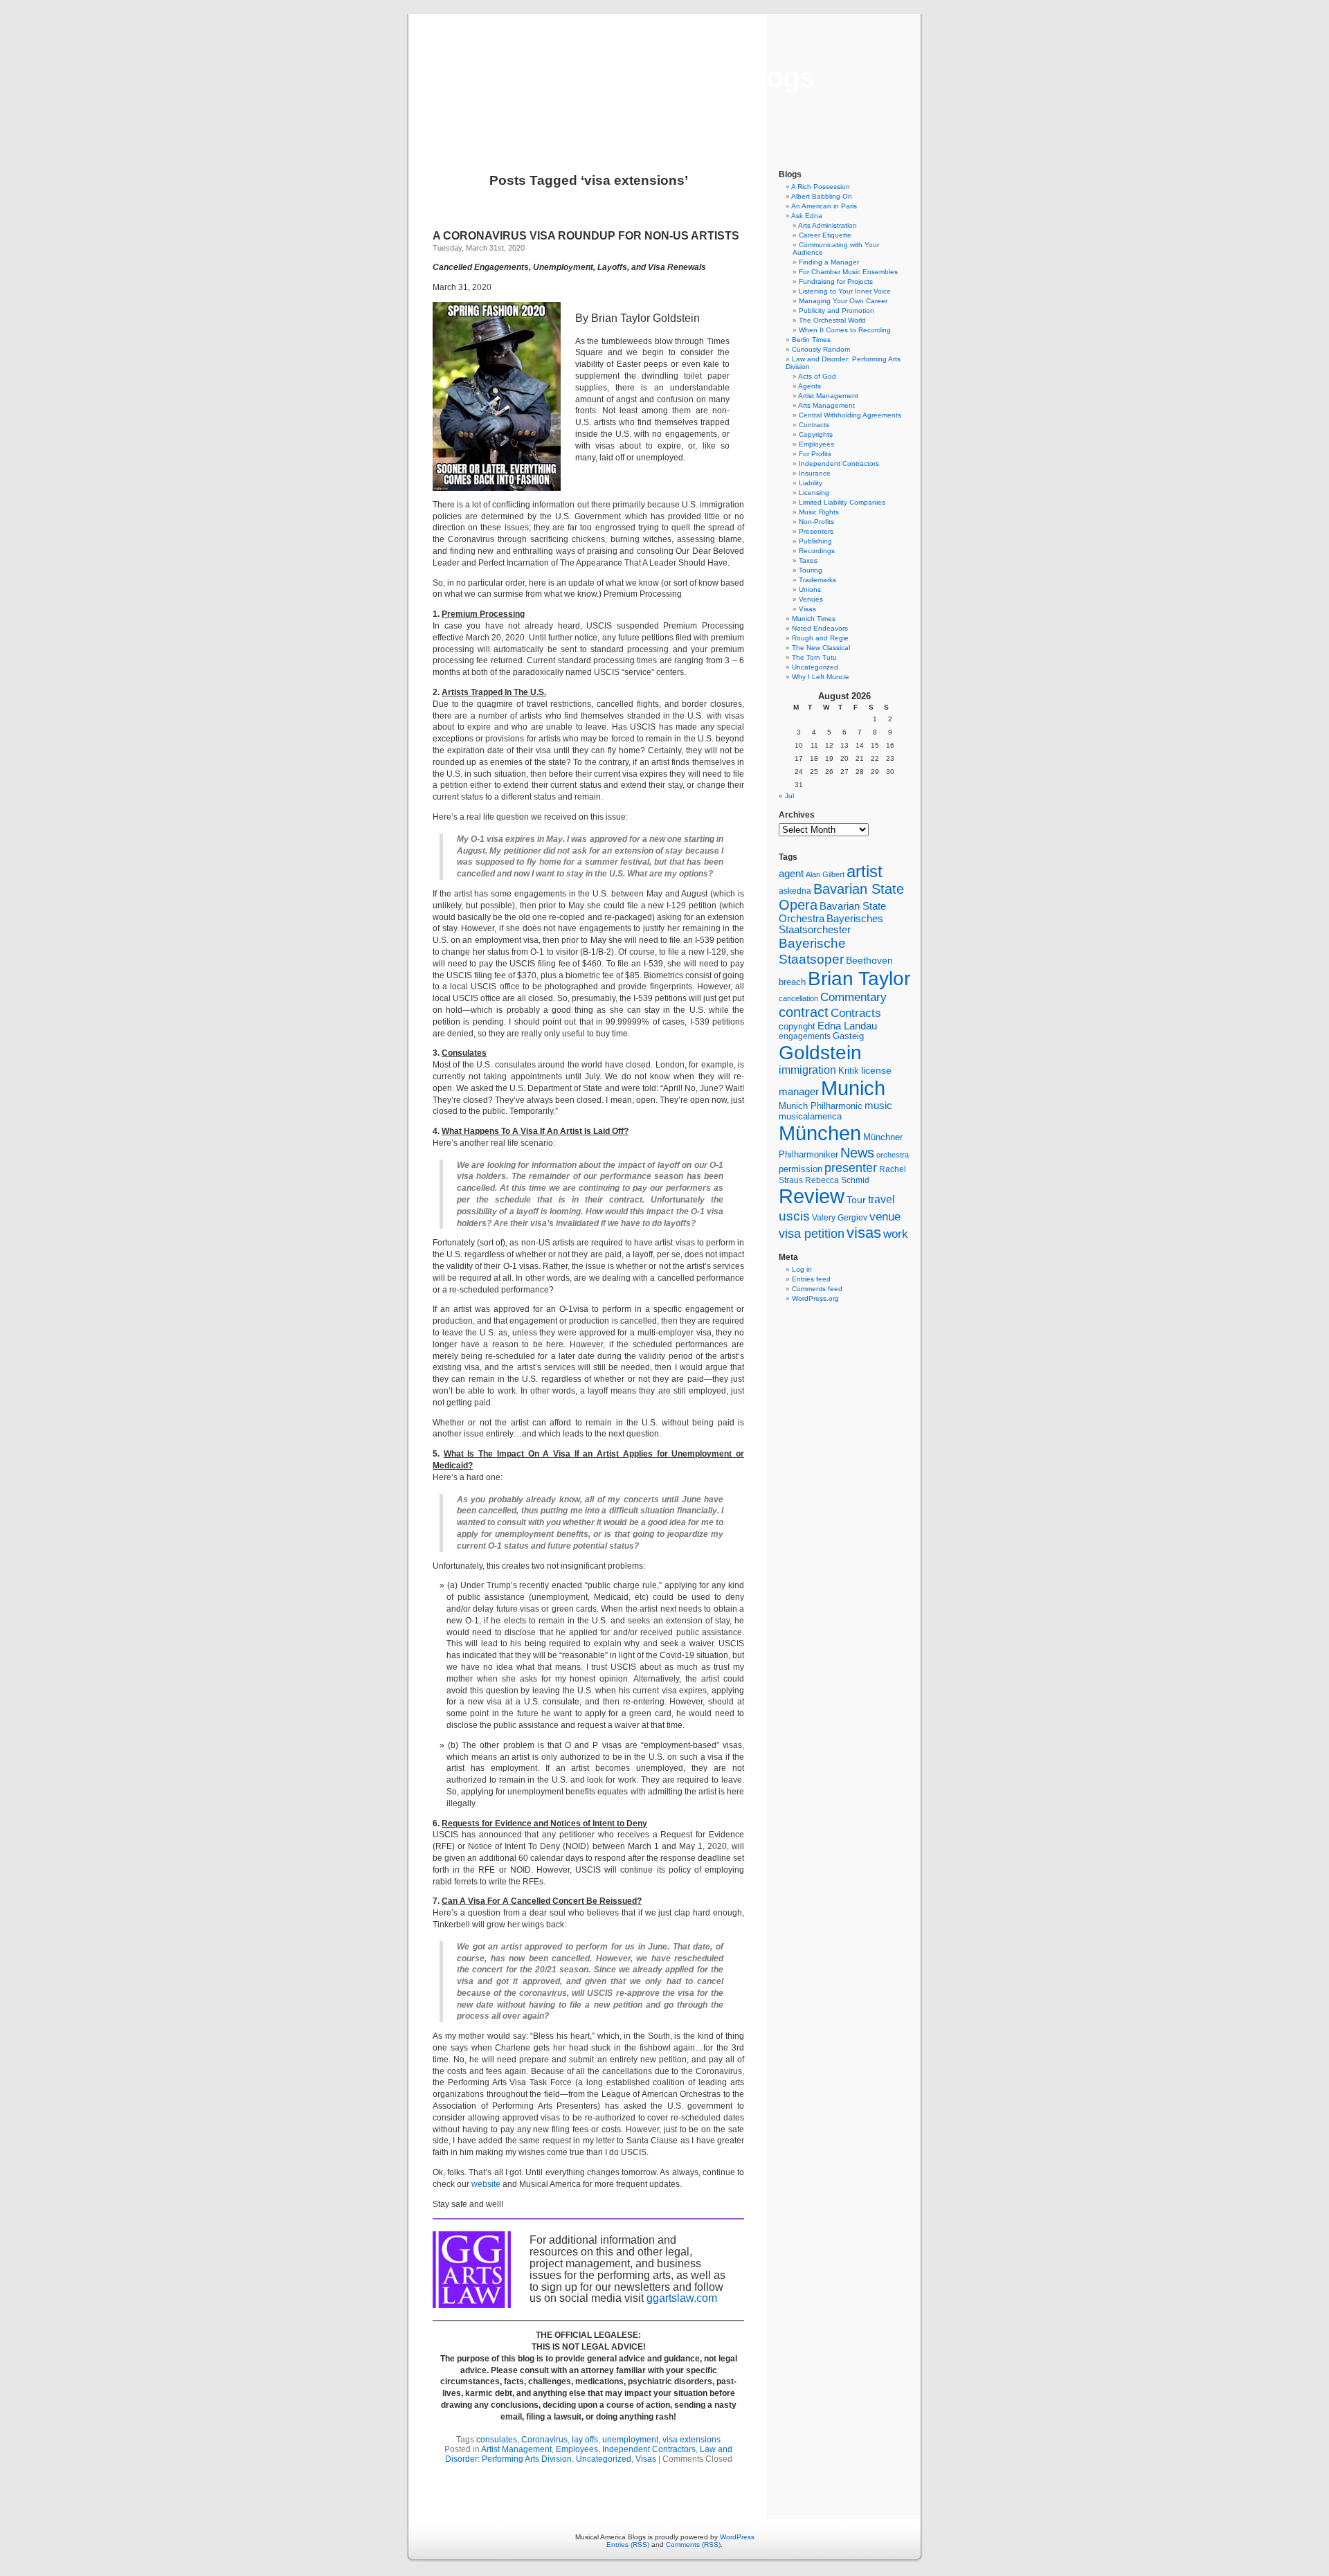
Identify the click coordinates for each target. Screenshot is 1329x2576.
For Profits (815, 454)
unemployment (630, 2440)
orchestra (893, 1155)
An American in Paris (824, 206)
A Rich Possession (821, 187)
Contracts (814, 425)
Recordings (817, 551)
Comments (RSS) (693, 2545)
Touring (811, 570)
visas (864, 1233)
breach (792, 982)
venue (885, 1216)
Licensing (814, 493)
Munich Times (814, 619)
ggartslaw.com (682, 2298)
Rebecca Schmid (837, 1180)
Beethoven (869, 960)
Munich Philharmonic (821, 1106)
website (486, 2184)
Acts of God (817, 376)
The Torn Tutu (814, 657)
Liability (811, 483)
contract (804, 1012)
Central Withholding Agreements (850, 415)
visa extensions (691, 2440)
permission (801, 1169)
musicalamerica (810, 1116)
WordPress (737, 2537)
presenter (851, 1168)
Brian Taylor (859, 978)
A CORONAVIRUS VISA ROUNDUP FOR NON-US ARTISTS (586, 236)
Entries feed (811, 1279)
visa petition (812, 1234)
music (878, 1106)
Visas (646, 2459)
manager (799, 1092)
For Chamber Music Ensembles (848, 272)
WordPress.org (815, 1298)
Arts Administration (828, 225)
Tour (856, 1200)
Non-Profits (816, 522)
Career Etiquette (825, 235)
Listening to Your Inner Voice (845, 291)
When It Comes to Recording (845, 330)
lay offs (585, 2440)
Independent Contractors (649, 2449)
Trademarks (817, 580)
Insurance (815, 473)
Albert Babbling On (822, 196)
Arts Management (826, 405)
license (876, 1070)
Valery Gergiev (840, 1217)
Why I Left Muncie (821, 677)
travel (882, 1199)
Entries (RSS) (628, 2545)
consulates (497, 2440)
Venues (811, 599)
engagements (805, 1036)
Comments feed (817, 1289)
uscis (794, 1216)
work (896, 1234)
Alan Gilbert (825, 874)
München (820, 1133)
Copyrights (816, 434)
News (857, 1153)
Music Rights (819, 512)
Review (812, 1196)
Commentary (853, 997)
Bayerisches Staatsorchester (831, 924)
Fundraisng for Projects (836, 281)
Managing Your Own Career (843, 301)
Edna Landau (847, 1026)
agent (791, 873)
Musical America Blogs (664, 78)
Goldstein (820, 1052)
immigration (807, 1070)
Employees (577, 2449)
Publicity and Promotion (837, 310)
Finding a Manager (829, 262)
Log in (802, 1269)
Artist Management (516, 2449)
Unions (810, 589)
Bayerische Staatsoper (812, 951)
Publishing (815, 541)
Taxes (808, 560)
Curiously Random (821, 349)
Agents (810, 386)
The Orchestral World (832, 320)
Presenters (816, 531)
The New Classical (821, 648)
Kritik (849, 1071)
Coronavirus (544, 2440)
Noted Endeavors (820, 628)
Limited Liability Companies (842, 502)
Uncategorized (604, 2459)
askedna (795, 891)
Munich (853, 1088)
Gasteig (848, 1036)
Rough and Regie (820, 638)
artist (865, 871)
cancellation (798, 998)
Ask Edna (807, 216)
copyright (797, 1026)
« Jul (786, 796)
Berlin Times (811, 340)
